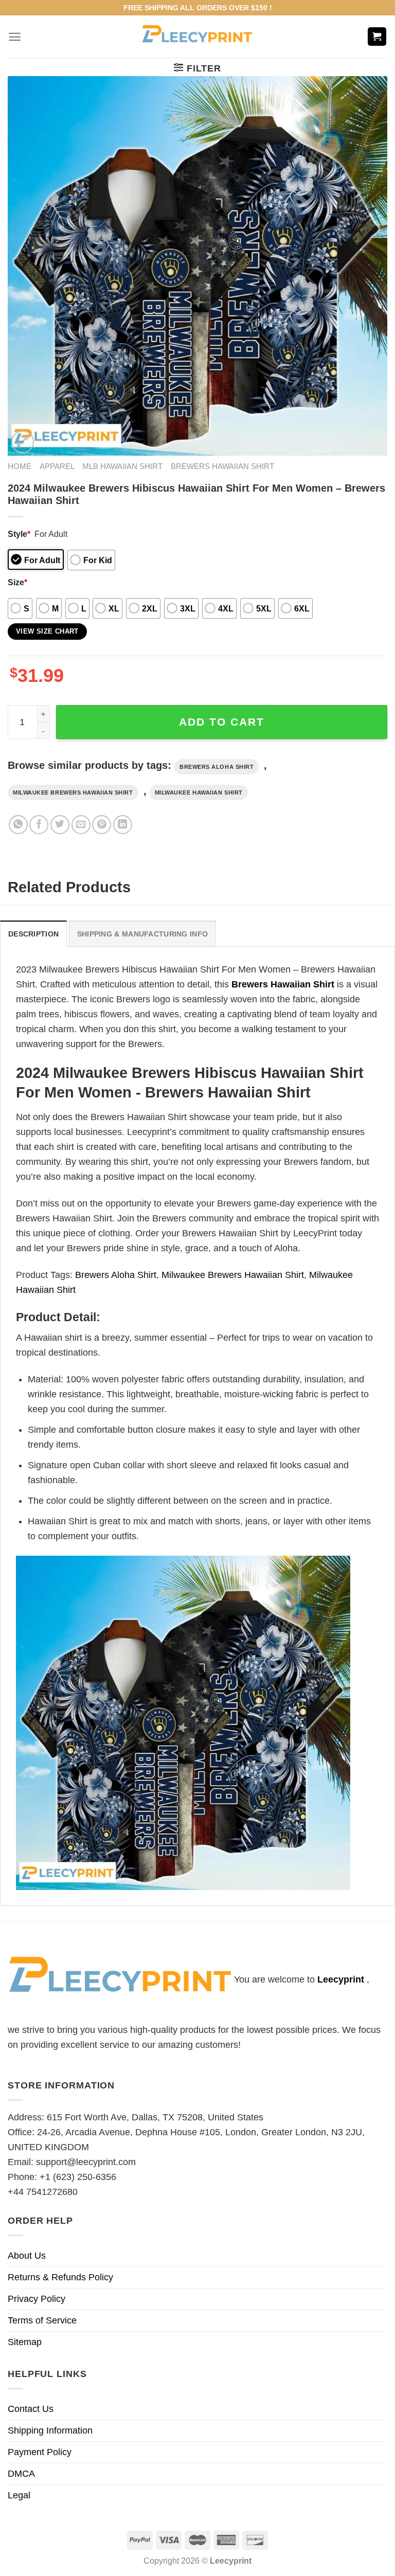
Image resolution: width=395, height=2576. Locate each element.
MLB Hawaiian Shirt (122, 466)
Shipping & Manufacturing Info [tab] (142, 934)
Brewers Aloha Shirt (217, 767)
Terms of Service (42, 2320)
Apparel (57, 466)
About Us (27, 2256)
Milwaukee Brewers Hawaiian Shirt (73, 792)
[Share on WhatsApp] (18, 825)
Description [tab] (33, 934)
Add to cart (222, 722)
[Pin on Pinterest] (102, 825)
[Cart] (377, 37)
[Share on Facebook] (39, 825)
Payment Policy (40, 2452)
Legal (19, 2495)
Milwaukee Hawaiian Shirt (199, 792)
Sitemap (25, 2342)
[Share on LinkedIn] (123, 825)
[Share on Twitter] (60, 825)
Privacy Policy (37, 2299)
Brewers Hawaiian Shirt (222, 466)
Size (17, 582)
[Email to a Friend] (81, 825)
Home (20, 466)
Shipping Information (50, 2430)
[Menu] (15, 37)
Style (19, 534)
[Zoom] (23, 442)
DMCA (21, 2474)
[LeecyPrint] (198, 37)
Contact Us (31, 2409)
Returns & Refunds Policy (60, 2277)
